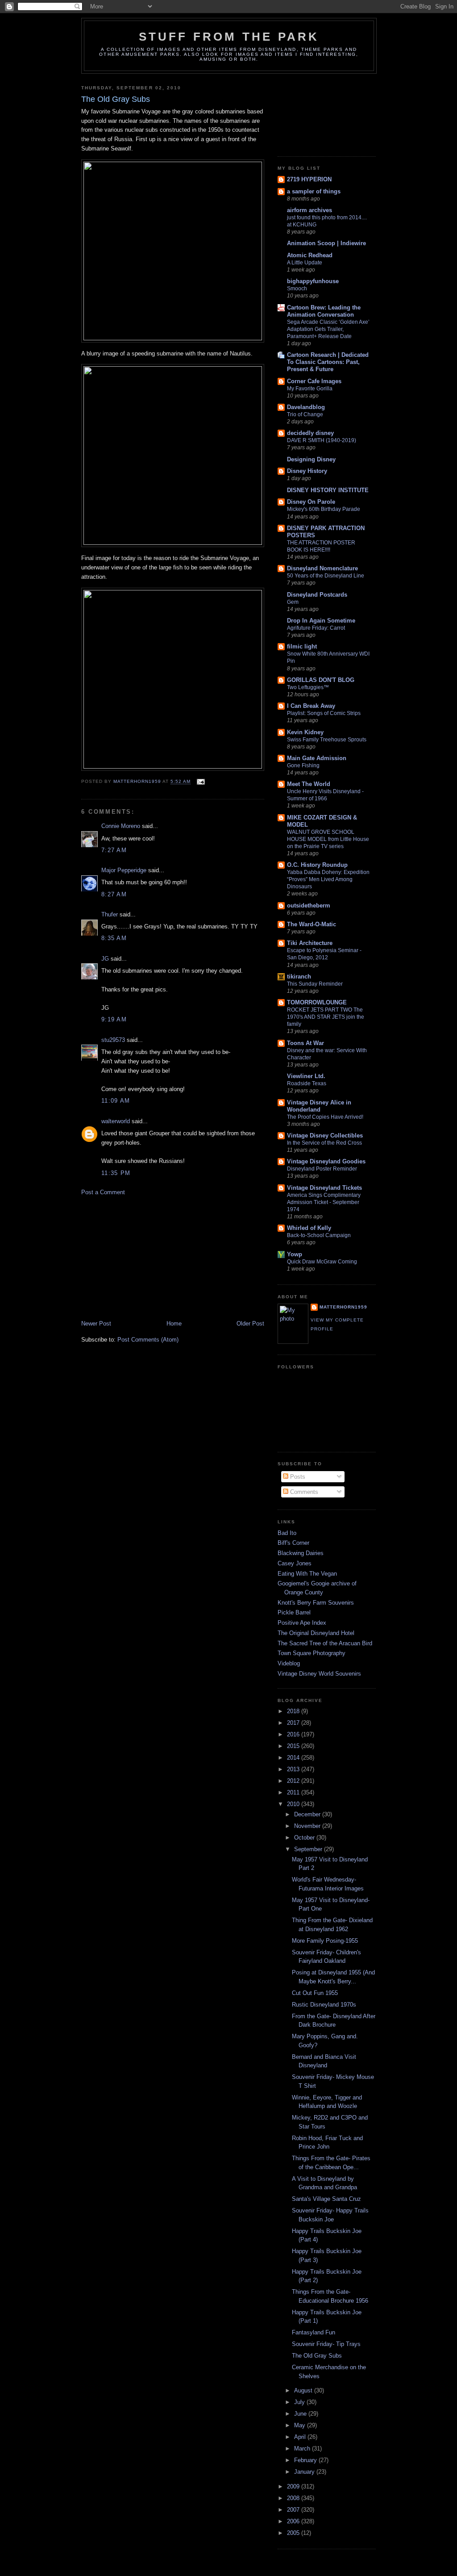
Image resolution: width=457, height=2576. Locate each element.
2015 (294, 1746)
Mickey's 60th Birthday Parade (324, 509)
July (300, 2402)
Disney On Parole (311, 502)
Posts (297, 1477)
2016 (294, 1734)
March (303, 2448)
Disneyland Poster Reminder (322, 1169)
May (301, 2425)
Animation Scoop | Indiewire (326, 243)
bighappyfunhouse (313, 281)
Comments (303, 1492)
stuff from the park (229, 37)
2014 (294, 1758)
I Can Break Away (311, 706)
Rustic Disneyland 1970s (324, 2005)
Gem (293, 602)
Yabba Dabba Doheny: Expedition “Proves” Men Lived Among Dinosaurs (328, 879)
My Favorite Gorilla (310, 389)
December (308, 1814)
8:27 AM (114, 894)
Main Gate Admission (317, 758)
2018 (294, 1711)
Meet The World (309, 784)
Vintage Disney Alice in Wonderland (319, 1106)
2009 (294, 2486)
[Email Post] (201, 782)
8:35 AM (114, 938)
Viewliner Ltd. (306, 1076)
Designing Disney (311, 459)
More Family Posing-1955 (325, 1941)
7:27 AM (114, 850)
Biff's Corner (293, 1543)
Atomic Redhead (310, 255)
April (301, 2437)
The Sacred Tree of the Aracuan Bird (325, 1643)
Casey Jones (295, 1563)
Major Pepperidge (124, 870)
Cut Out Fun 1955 (315, 1993)
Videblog (289, 1663)
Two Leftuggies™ (308, 687)
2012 (294, 1781)
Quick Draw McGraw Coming (322, 1262)
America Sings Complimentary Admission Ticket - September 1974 (324, 1202)
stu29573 (113, 1040)
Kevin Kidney (305, 732)
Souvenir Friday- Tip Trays (326, 2344)
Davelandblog (306, 407)
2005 (294, 2533)
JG (105, 959)
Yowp (295, 1254)
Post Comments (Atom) (148, 1340)
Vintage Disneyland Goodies (326, 1161)
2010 (294, 1804)
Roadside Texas (307, 1083)
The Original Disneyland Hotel (316, 1633)
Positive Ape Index (302, 1623)
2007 (294, 2510)
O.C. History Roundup (317, 865)
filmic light (302, 646)
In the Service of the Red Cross (324, 1143)
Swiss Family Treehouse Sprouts (327, 740)
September (309, 1849)
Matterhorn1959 (343, 1307)
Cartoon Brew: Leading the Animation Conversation (324, 311)
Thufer (110, 914)
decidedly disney (310, 433)
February (306, 2460)
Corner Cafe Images (314, 381)
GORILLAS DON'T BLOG (321, 680)
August (304, 2390)
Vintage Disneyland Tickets (324, 1188)
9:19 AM (114, 1019)
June (301, 2414)
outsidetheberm (309, 905)
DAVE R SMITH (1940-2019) (322, 440)
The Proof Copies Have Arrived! (325, 1117)
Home (174, 1324)
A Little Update (305, 263)
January (305, 2472)
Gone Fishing (303, 765)
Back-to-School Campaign (319, 1235)
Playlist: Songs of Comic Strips (324, 713)
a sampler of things (314, 191)
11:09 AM (116, 1101)
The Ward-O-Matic (312, 924)
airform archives (310, 210)
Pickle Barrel (294, 1612)
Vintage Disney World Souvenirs (319, 1674)
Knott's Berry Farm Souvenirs (316, 1603)
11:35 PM (116, 1173)
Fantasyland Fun (314, 2332)
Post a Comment (103, 1192)
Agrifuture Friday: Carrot (316, 628)
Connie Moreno (121, 826)
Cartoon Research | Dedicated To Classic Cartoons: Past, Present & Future (328, 362)
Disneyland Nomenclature (322, 568)
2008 (294, 2498)
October (305, 1838)
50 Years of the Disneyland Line (326, 576)
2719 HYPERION (309, 179)
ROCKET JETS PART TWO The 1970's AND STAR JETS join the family (326, 1017)
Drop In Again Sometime (321, 621)
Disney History (307, 471)
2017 (294, 1723)
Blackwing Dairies (301, 1553)
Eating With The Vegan (307, 1574)
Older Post (250, 1324)
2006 (294, 2521)
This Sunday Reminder (315, 984)
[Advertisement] (148, 1257)
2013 (294, 1769)
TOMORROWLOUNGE (317, 1002)
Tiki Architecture (310, 943)
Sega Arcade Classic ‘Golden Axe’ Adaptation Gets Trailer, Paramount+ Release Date (328, 329)
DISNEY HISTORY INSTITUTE (328, 490)
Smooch (297, 289)
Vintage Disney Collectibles (325, 1135)
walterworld (116, 1121)
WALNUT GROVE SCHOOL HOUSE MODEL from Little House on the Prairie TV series (328, 839)
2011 (294, 1792)
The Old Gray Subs (317, 2356)
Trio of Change (305, 414)
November (308, 1826)
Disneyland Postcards (317, 595)
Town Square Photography (312, 1653)
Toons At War (305, 1043)
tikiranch (299, 976)
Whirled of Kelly (309, 1228)
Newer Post (96, 1324)
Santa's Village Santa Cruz (326, 2199)
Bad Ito (287, 1533)
